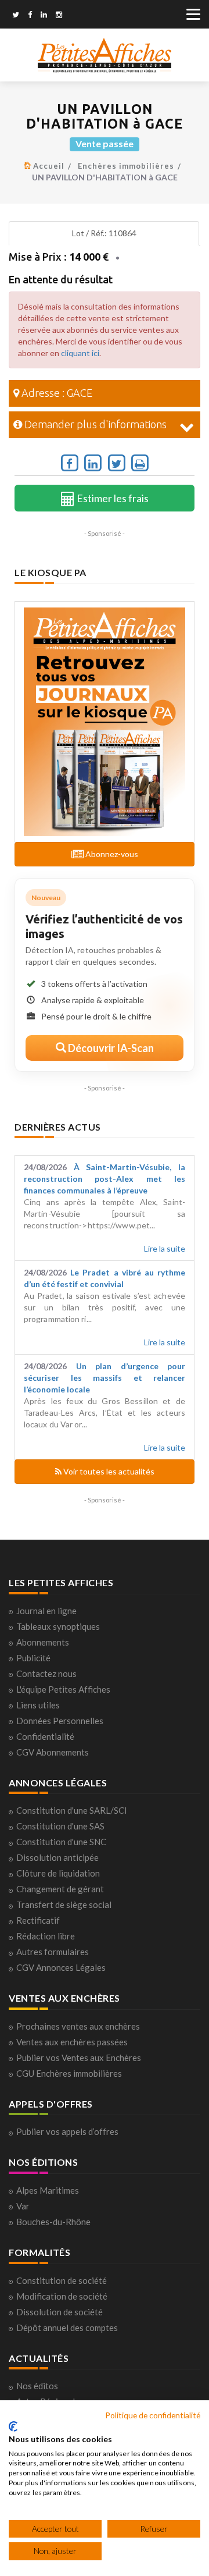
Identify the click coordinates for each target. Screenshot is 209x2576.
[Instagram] (59, 16)
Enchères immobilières (126, 166)
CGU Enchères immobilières (69, 2073)
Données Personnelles (60, 1721)
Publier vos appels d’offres (67, 2131)
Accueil (49, 166)
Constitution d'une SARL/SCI (72, 1810)
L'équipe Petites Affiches (63, 1689)
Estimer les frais (112, 498)
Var (23, 2206)
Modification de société (62, 2296)
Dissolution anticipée (57, 1857)
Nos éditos (37, 2386)
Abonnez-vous (111, 854)
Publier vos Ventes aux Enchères (79, 2058)
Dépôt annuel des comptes (67, 2328)
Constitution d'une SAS (60, 1826)
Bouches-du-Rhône (53, 2222)
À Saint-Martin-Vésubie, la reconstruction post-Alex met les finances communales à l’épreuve (105, 1179)
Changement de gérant (60, 1889)
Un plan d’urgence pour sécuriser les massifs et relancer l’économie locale (105, 1378)
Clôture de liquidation (58, 1873)
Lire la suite (165, 1248)
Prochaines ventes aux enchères (78, 2026)
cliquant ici (80, 353)
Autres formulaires (53, 1952)
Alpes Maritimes (48, 2190)
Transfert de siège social (64, 1905)
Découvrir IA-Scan (110, 1048)
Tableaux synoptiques (58, 1626)
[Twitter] (16, 16)
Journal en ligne (46, 1611)
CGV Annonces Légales (61, 1967)
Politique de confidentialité (153, 2415)
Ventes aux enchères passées (72, 2042)
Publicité (33, 1658)
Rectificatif (38, 1920)
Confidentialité (45, 1736)
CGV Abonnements (53, 1752)
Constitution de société (62, 2280)
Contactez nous (46, 1673)
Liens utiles (38, 1705)
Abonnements (43, 1642)
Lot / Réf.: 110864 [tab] (104, 233)
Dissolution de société (60, 2312)
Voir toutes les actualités (108, 1471)
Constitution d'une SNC (61, 1842)
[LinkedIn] (44, 16)
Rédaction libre (46, 1936)
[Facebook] (30, 16)
